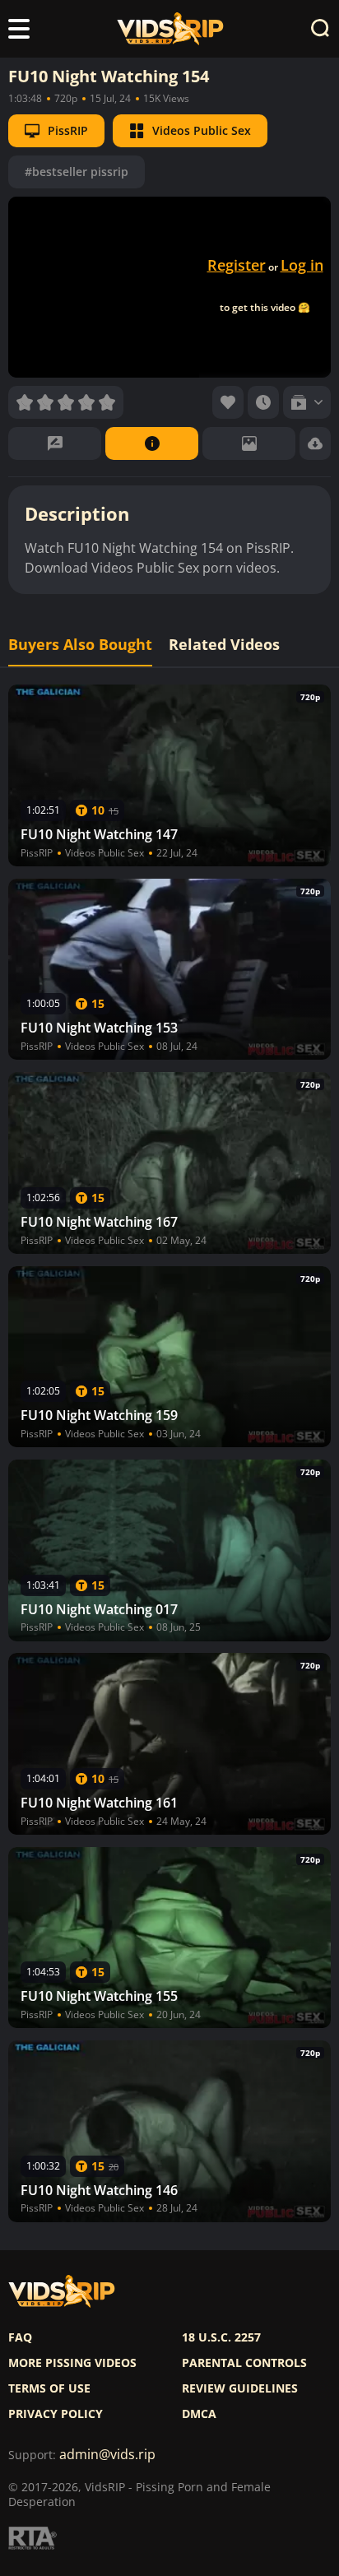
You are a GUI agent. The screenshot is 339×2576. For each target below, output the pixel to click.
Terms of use (49, 2388)
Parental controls (244, 2363)
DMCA (199, 2414)
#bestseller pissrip (77, 172)
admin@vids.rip (107, 2455)
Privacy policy (56, 2414)
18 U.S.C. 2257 (221, 2337)
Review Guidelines (240, 2388)
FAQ (20, 2337)
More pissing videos (72, 2363)
